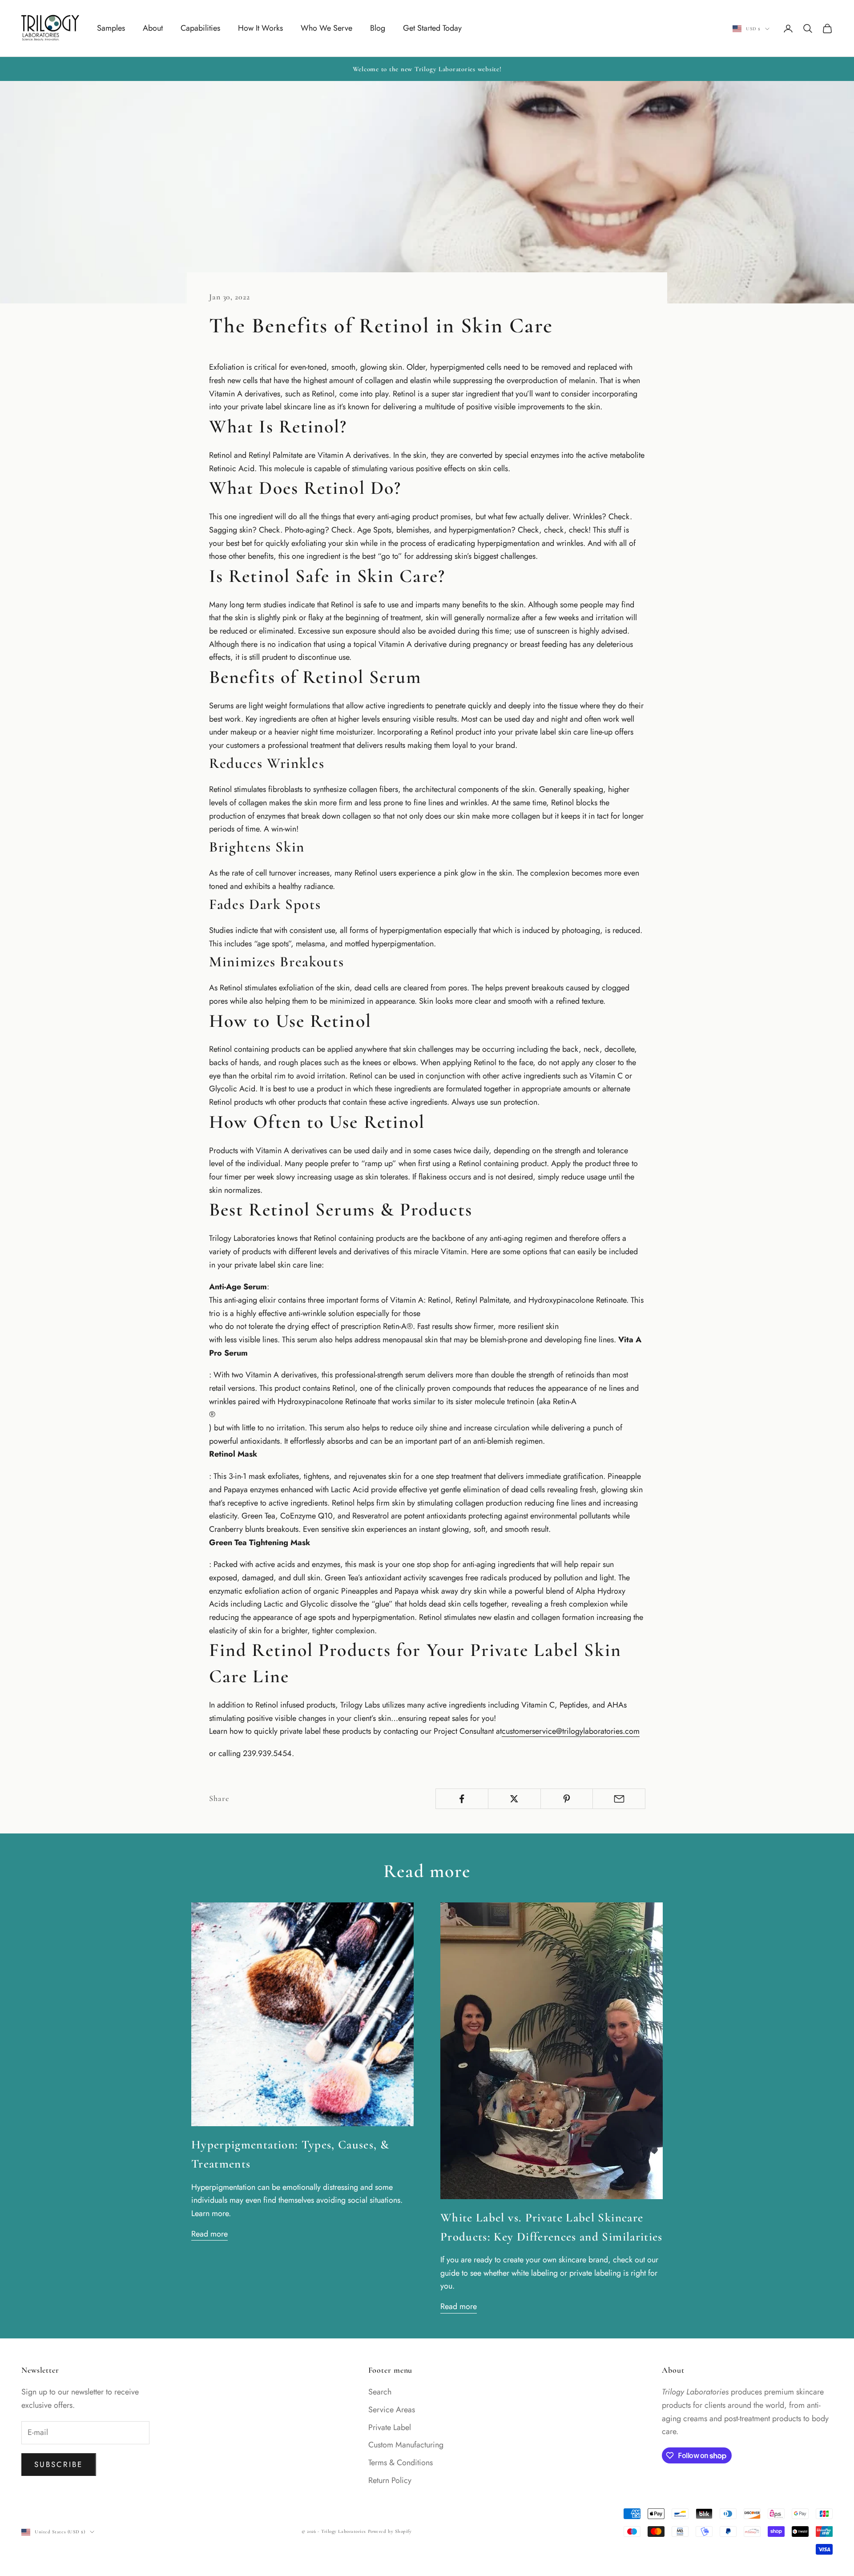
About (153, 28)
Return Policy (390, 2480)
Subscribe (59, 2464)
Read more (209, 2234)
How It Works (260, 28)
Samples (111, 28)
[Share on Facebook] (462, 1799)
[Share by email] (619, 1799)
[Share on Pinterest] (567, 1799)
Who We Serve (326, 28)
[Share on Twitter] (514, 1799)
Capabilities (200, 28)
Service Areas (392, 2410)
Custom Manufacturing (406, 2445)
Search (380, 2392)
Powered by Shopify (390, 2531)
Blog (378, 28)
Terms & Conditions (401, 2463)
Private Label (390, 2427)
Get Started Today (432, 28)
